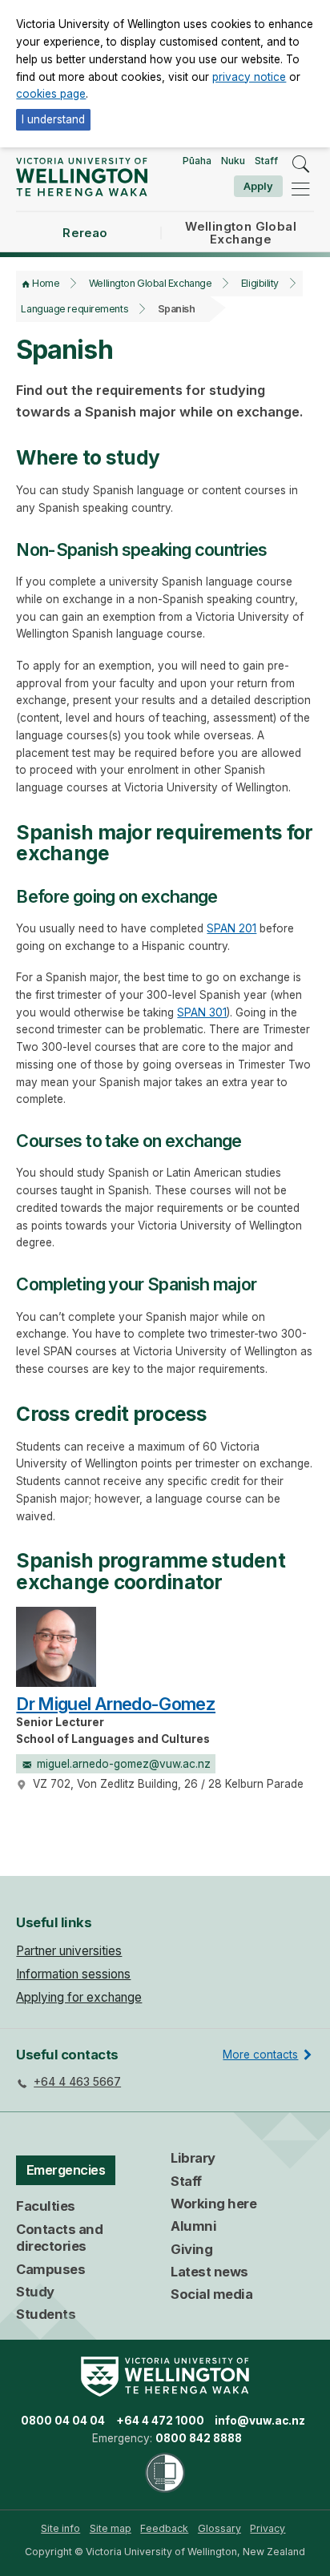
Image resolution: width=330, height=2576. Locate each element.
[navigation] (300, 189)
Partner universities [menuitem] (69, 1951)
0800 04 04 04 (63, 2421)
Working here (213, 2204)
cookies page (51, 94)
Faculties (46, 2206)
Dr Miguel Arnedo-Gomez (116, 1704)
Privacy (268, 2528)
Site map (111, 2528)
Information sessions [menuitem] (73, 1974)
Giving (191, 2249)
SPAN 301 (202, 1012)
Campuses (50, 2269)
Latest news (209, 2272)
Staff (266, 161)
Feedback (164, 2528)
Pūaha (197, 161)
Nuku (233, 161)
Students (46, 2314)
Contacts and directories (59, 2238)
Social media (211, 2294)
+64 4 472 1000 (160, 2421)
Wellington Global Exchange (150, 283)
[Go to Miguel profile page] (56, 1646)
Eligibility (260, 283)
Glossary (219, 2528)
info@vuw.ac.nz (260, 2421)
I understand (53, 119)
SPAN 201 (231, 928)
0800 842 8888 (199, 2438)
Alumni (193, 2226)
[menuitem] (60, 2529)
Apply (258, 186)
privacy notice (249, 77)
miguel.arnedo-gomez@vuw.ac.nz (124, 1764)
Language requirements (74, 309)
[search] (300, 164)
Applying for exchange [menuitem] (79, 1997)
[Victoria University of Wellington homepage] (81, 177)
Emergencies (66, 2170)
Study (35, 2292)
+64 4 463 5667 (77, 2082)
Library (193, 2158)
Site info (60, 2528)
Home (46, 283)
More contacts (260, 2055)
